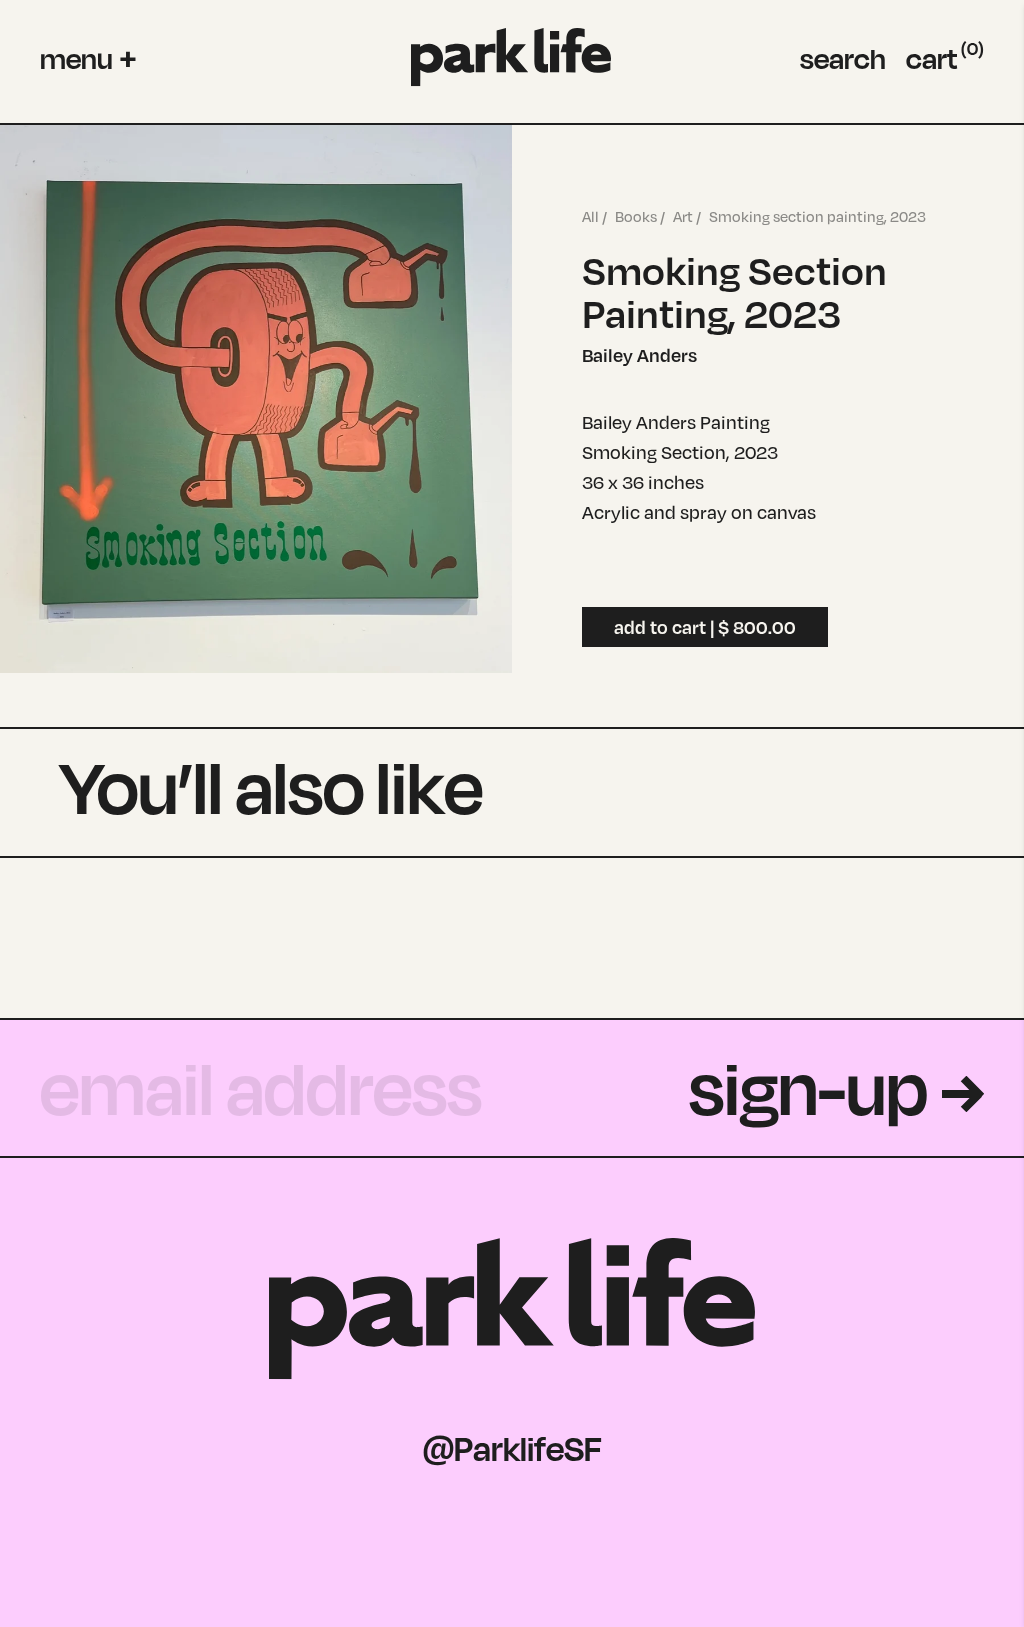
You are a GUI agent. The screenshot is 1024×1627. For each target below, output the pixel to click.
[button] (88, 58)
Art (683, 216)
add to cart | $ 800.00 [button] (705, 627)
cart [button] (945, 58)
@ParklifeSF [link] (512, 1448)
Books (636, 216)
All (590, 216)
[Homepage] (511, 57)
